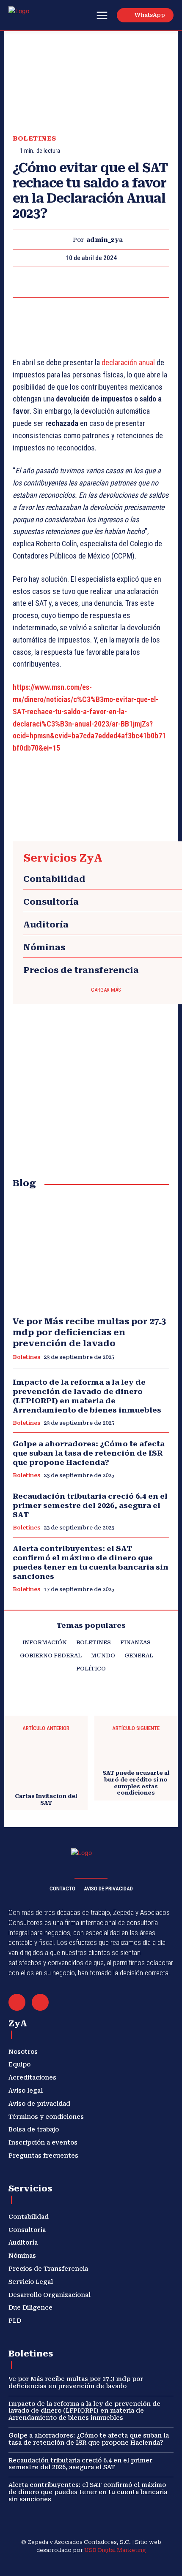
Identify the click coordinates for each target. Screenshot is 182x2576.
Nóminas (44, 947)
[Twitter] (71, 282)
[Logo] (29, 16)
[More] (130, 282)
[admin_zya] (65, 240)
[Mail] (17, 2002)
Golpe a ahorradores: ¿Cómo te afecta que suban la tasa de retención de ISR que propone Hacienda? (89, 1453)
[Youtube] (141, 2564)
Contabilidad (54, 879)
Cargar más (106, 990)
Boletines (34, 139)
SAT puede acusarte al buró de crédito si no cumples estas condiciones (136, 1783)
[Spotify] (101, 2564)
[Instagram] (61, 2564)
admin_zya (105, 240)
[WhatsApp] (110, 282)
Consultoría (51, 902)
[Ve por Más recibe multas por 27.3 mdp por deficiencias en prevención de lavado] (91, 1253)
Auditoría (46, 925)
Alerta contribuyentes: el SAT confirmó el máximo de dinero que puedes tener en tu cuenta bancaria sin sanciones (88, 2492)
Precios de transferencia (81, 970)
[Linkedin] (81, 2564)
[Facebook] (52, 282)
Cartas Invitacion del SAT (46, 1799)
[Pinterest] (91, 282)
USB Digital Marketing (115, 2550)
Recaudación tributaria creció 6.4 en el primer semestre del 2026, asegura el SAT (90, 1505)
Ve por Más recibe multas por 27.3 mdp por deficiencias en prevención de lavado (89, 1332)
